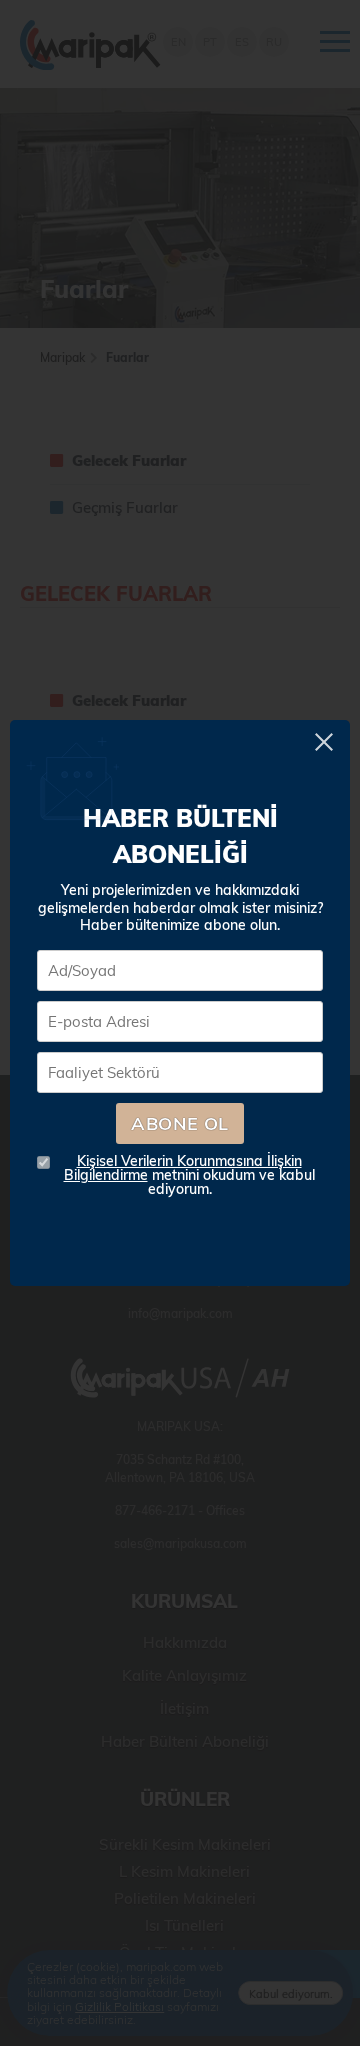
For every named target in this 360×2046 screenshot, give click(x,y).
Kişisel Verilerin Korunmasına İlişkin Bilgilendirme (183, 1168)
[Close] (328, 742)
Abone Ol (180, 1123)
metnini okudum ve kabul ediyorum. (189, 1175)
